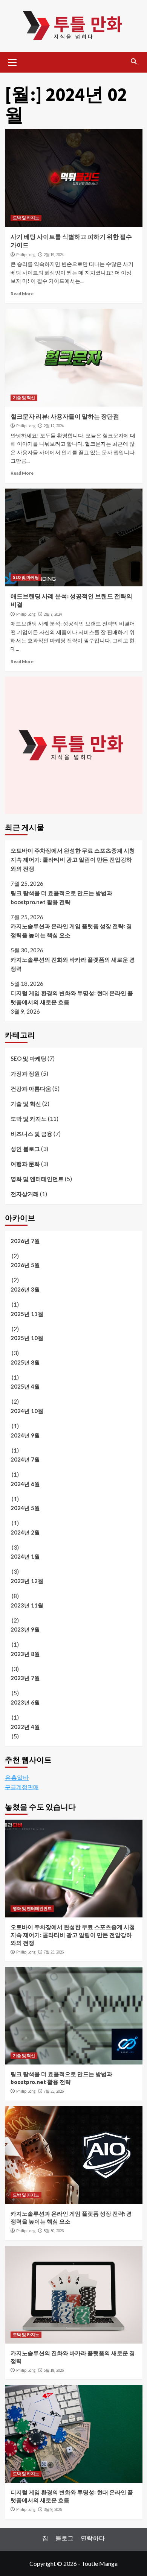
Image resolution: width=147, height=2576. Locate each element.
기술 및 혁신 (24, 398)
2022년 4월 (25, 1727)
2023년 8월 (25, 1654)
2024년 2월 (25, 1532)
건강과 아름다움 (31, 1088)
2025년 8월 (25, 1362)
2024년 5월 (25, 1508)
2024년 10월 (27, 1411)
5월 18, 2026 (54, 2370)
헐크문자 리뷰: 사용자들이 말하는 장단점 (65, 416)
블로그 (64, 2538)
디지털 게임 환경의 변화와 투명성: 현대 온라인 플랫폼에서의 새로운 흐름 (72, 997)
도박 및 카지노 (26, 218)
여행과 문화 (25, 1164)
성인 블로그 (25, 1149)
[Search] (134, 61)
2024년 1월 (25, 1556)
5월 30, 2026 (54, 2231)
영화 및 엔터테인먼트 (37, 1179)
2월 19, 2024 (54, 255)
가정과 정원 (25, 1073)
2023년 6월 (25, 1702)
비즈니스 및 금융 (31, 1134)
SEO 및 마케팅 (26, 577)
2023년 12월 (27, 1581)
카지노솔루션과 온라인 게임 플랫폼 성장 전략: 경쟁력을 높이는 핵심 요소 (71, 931)
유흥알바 (17, 1777)
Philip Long (26, 255)
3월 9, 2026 (53, 2509)
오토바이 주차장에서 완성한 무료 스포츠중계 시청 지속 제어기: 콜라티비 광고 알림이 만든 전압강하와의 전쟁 (73, 859)
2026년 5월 (25, 1265)
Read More (22, 294)
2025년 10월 (27, 1338)
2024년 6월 (25, 1484)
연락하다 (93, 2538)
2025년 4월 (25, 1386)
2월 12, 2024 (54, 426)
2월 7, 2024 (53, 614)
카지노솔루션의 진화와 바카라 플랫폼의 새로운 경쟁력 (73, 964)
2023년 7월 (25, 1678)
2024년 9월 (25, 1435)
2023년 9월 (25, 1629)
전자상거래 (25, 1194)
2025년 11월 (27, 1314)
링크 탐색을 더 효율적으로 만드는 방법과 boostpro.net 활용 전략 (61, 897)
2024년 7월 (25, 1459)
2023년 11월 (27, 1605)
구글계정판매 (22, 1787)
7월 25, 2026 (54, 1952)
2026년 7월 (25, 1241)
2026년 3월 (25, 1289)
